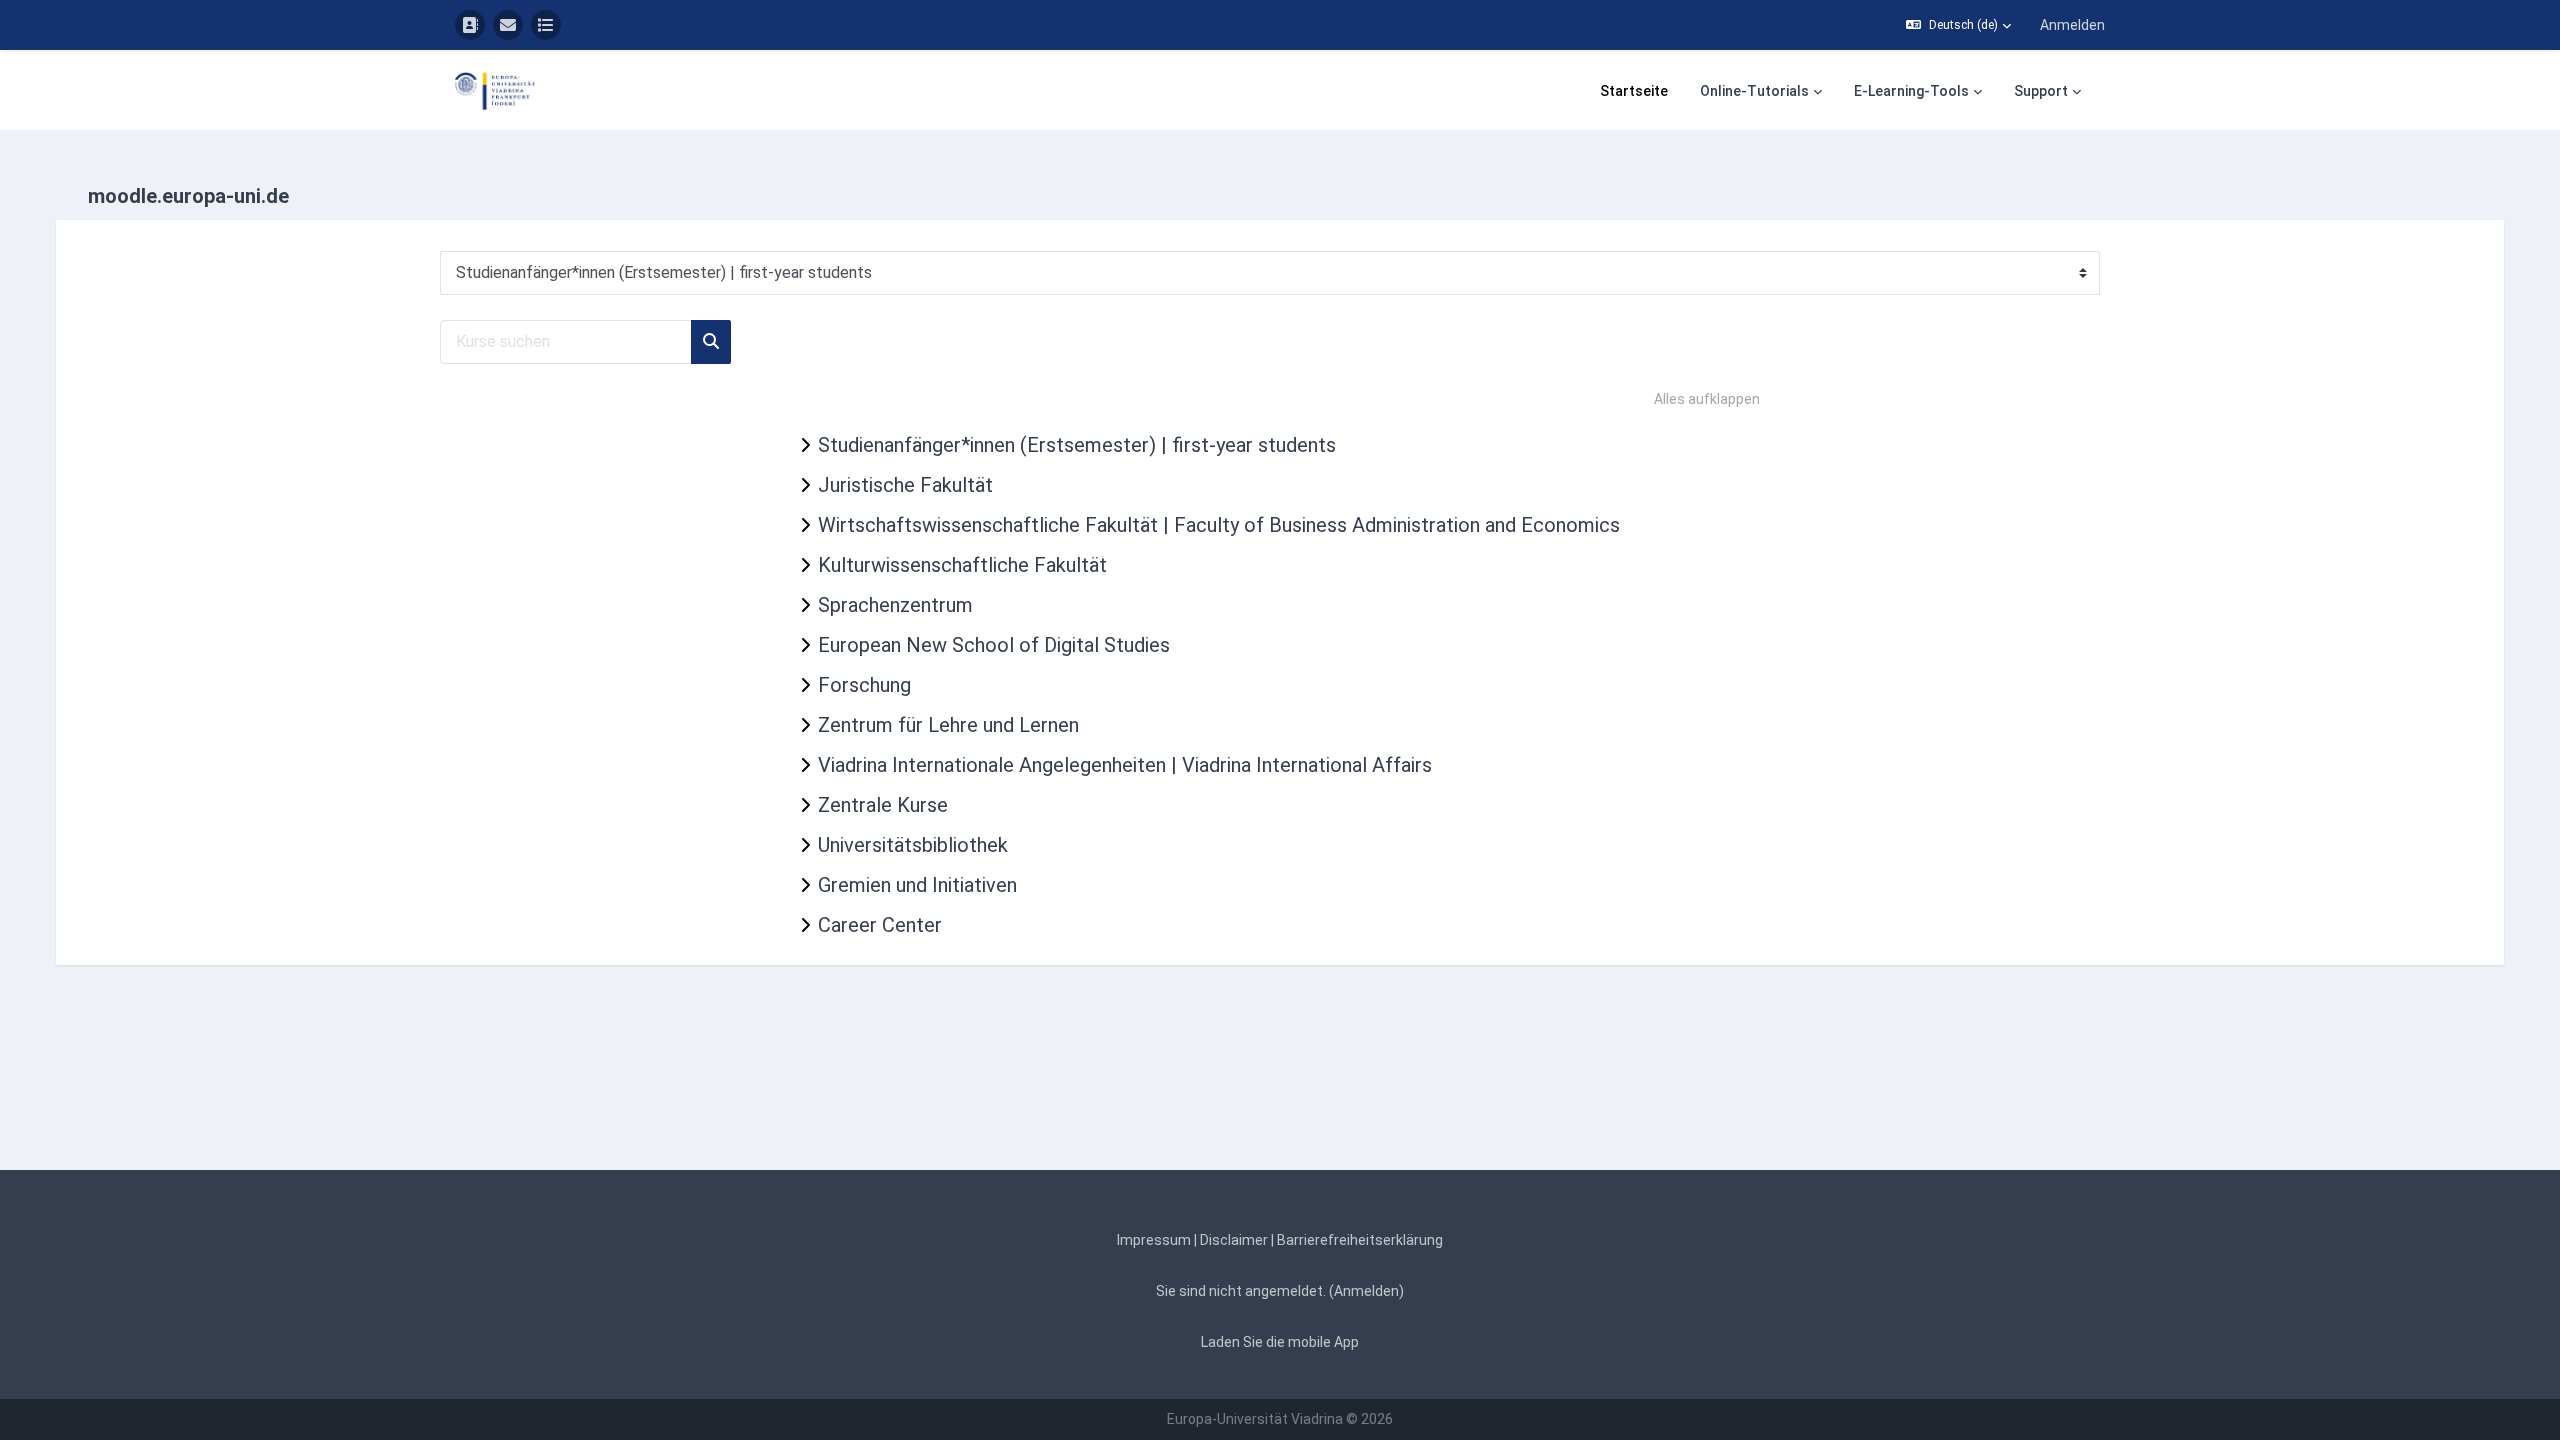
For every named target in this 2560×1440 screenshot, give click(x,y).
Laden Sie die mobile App (1280, 1342)
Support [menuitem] (2041, 91)
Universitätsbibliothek (913, 845)
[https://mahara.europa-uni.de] (546, 25)
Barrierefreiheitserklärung (1360, 1240)
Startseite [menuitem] (1634, 91)
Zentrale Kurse (883, 805)
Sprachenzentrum (895, 605)
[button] (1958, 25)
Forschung (864, 685)
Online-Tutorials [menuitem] (1754, 91)
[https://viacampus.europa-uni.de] (470, 25)
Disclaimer (1234, 1240)
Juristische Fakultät (905, 485)
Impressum (1154, 1240)
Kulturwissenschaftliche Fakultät (962, 565)
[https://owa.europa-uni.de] (508, 25)
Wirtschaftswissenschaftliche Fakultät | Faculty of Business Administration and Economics (1219, 525)
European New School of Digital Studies (994, 645)
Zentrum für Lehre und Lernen (948, 725)
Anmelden (2072, 25)
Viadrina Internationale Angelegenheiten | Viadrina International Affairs (1125, 765)
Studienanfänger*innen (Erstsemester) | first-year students (1077, 445)
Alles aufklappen (1707, 399)
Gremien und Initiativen (917, 885)
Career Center (880, 925)
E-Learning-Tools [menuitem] (1911, 91)
